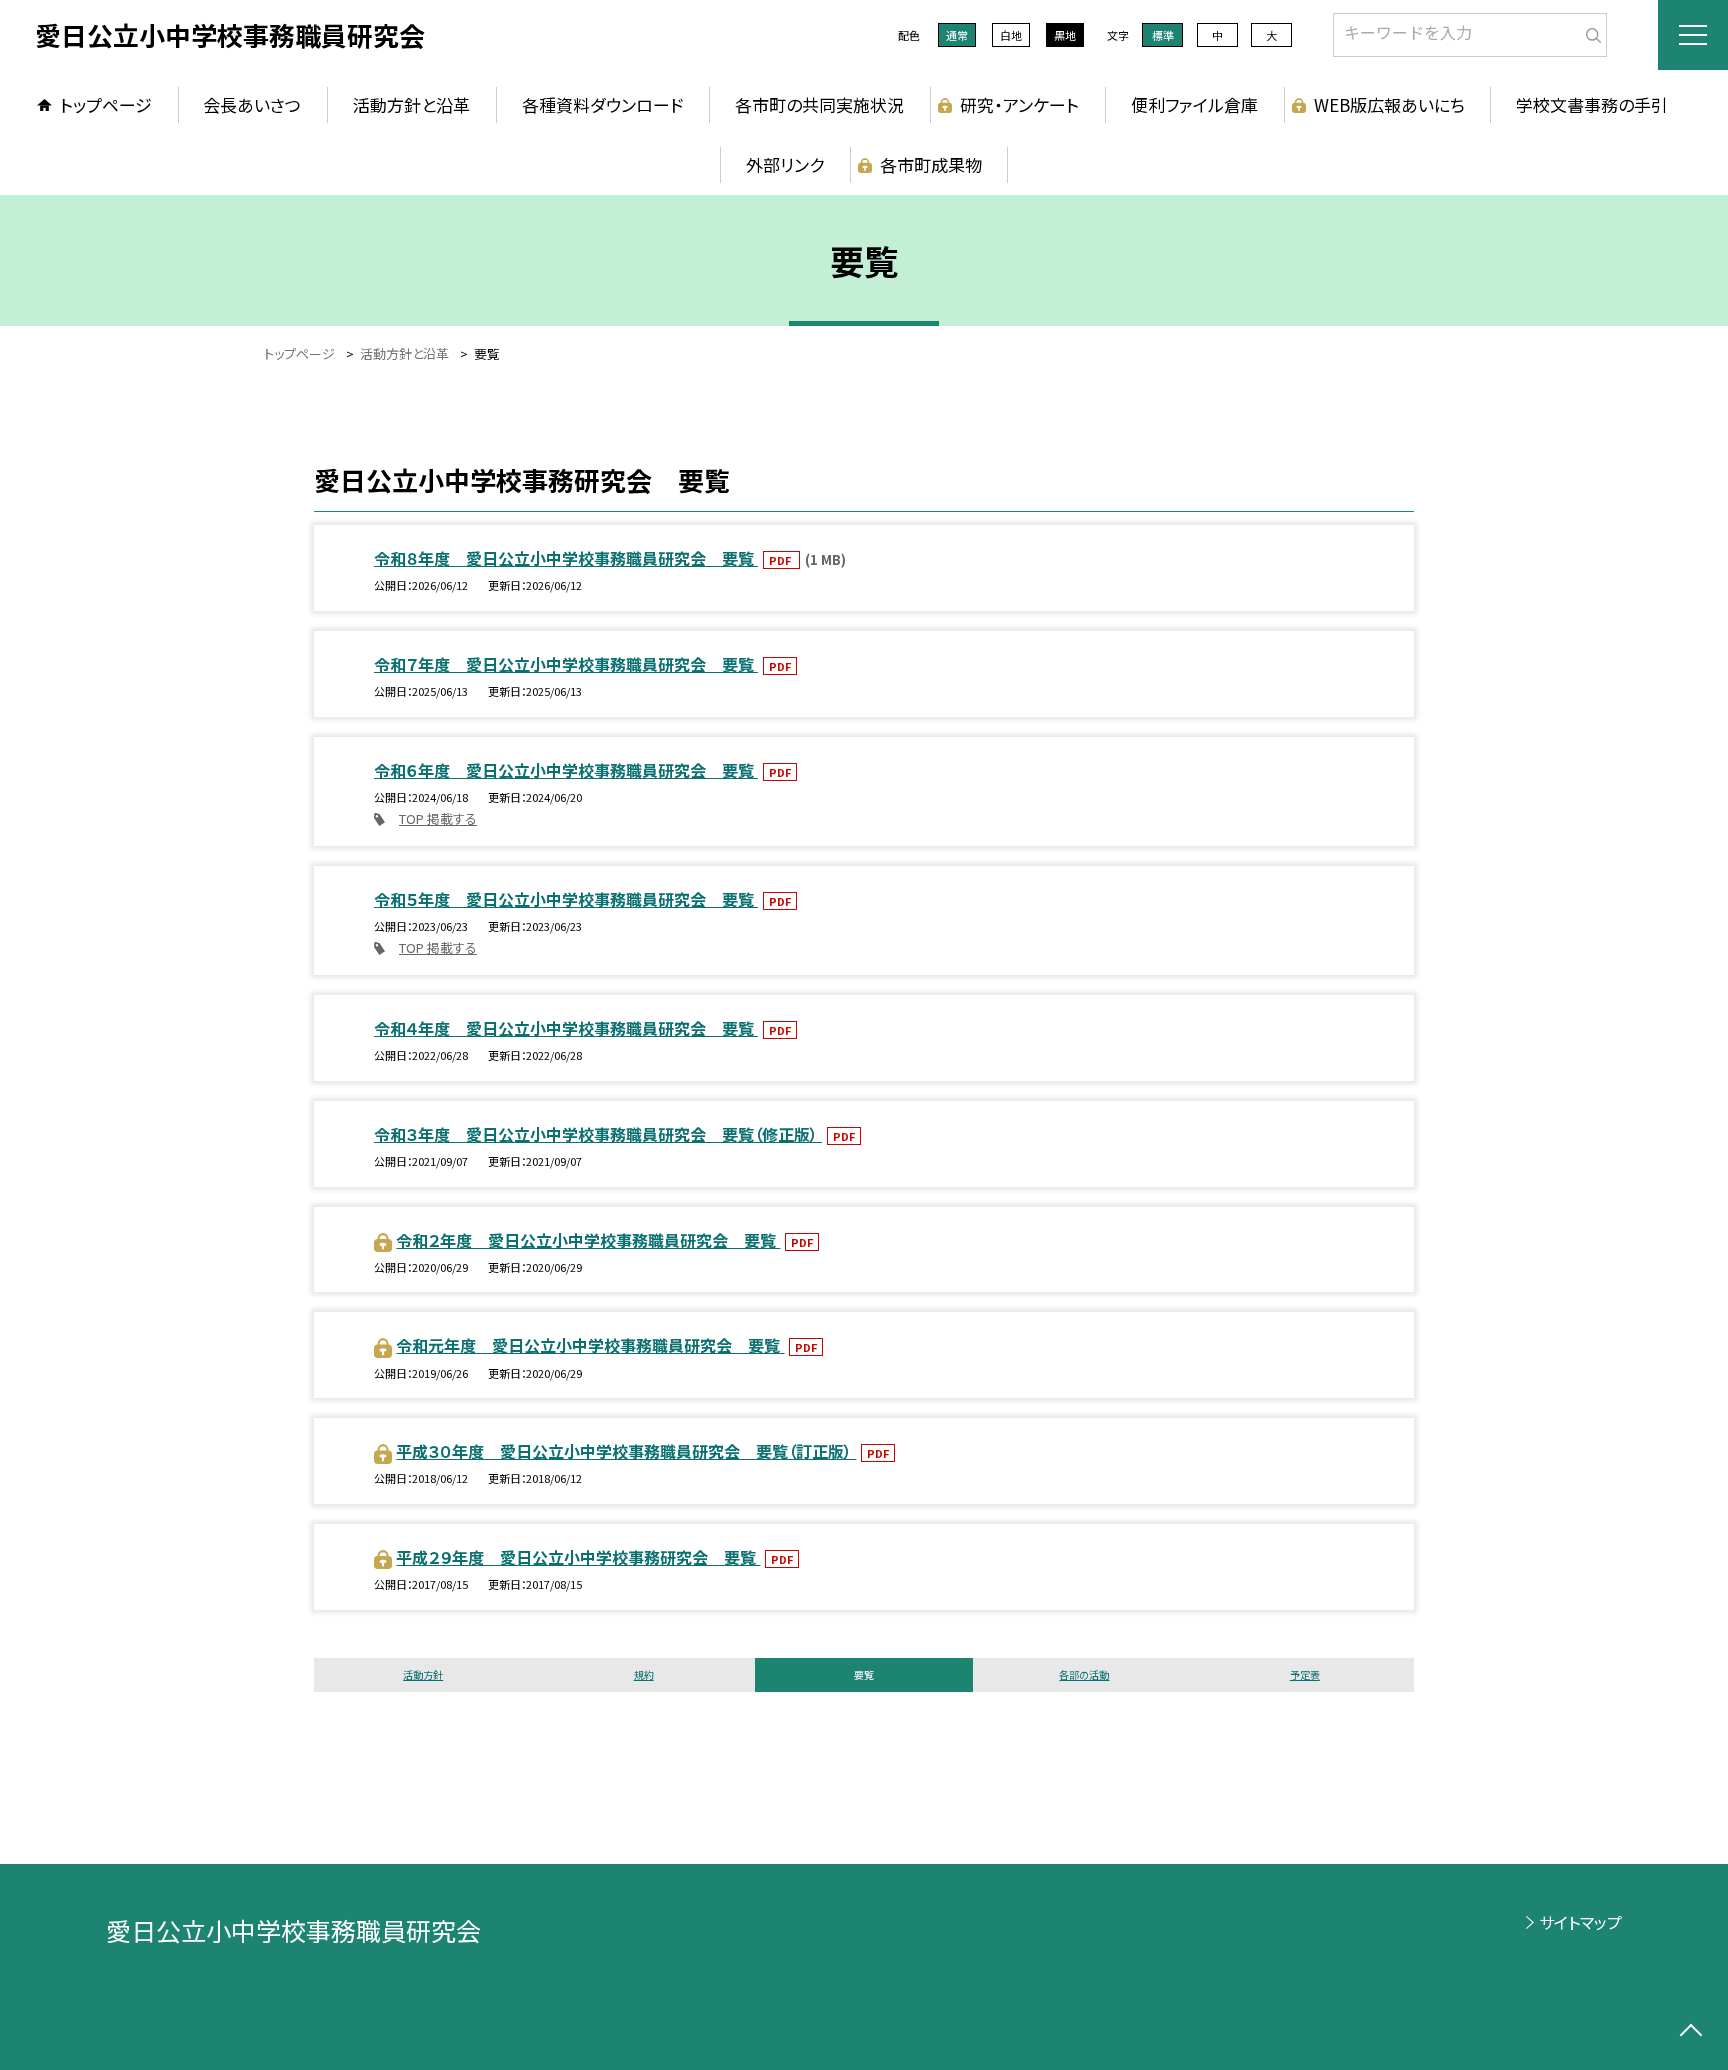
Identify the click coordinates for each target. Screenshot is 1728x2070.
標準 (1163, 35)
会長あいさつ (252, 104)
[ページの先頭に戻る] (1690, 2032)
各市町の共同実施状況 (819, 104)
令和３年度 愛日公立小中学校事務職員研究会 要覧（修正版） (598, 1134)
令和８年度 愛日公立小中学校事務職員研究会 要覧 (566, 558)
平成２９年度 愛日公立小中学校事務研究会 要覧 (578, 1557)
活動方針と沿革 (411, 104)
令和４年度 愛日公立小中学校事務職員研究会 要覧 (566, 1028)
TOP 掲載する (438, 818)
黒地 (1065, 35)
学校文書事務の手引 (1592, 104)
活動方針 (423, 1674)
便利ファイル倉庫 (1194, 104)
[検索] (1589, 31)
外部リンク (785, 164)
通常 (957, 35)
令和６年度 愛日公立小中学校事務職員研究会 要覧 (566, 770)
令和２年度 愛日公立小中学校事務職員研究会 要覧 (588, 1240)
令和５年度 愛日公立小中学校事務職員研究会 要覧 (566, 899)
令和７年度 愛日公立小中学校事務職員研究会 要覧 (566, 664)
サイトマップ (1580, 1922)
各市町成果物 (931, 164)
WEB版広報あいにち (1389, 104)
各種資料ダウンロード (602, 104)
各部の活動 (1084, 1674)
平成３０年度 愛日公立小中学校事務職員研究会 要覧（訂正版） (626, 1451)
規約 (644, 1674)
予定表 (1305, 1674)
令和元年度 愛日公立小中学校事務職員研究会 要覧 (590, 1345)
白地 (1011, 35)
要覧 (864, 1674)
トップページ (106, 104)
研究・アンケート (1019, 104)
